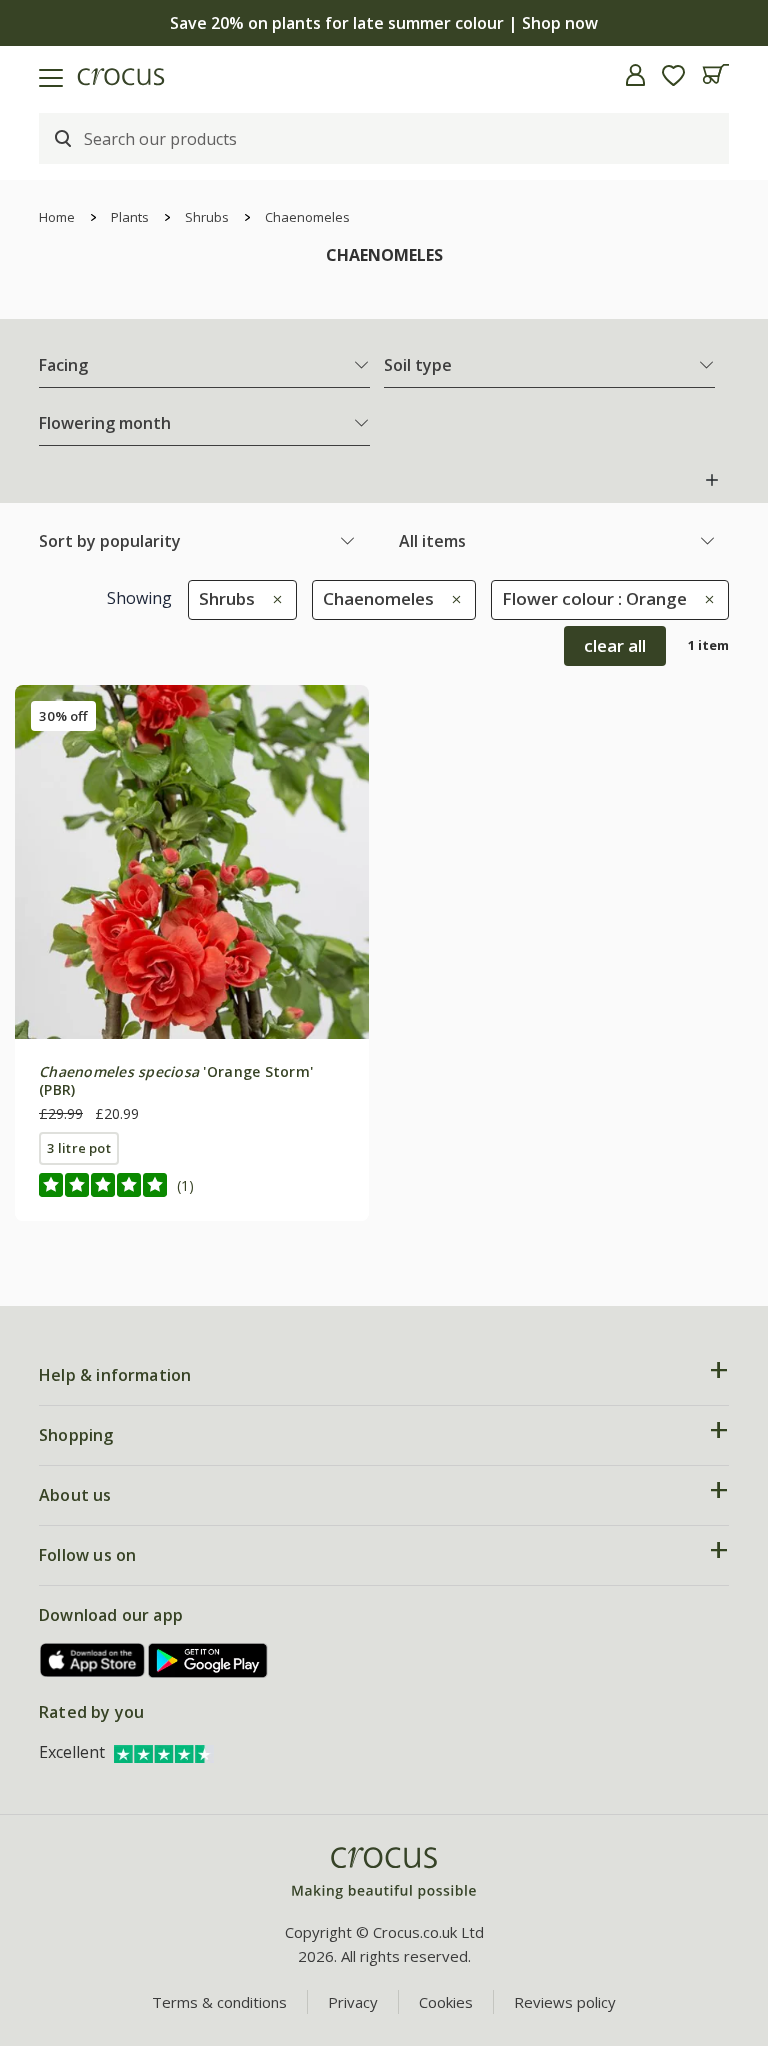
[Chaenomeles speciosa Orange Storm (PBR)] (192, 862)
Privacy (353, 2002)
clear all (615, 645)
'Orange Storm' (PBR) (176, 1080)
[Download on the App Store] (93, 1660)
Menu (23, 75)
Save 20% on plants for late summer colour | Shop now (384, 23)
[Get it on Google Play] (208, 1660)
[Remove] (272, 598)
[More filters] (712, 480)
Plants (130, 217)
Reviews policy (565, 2002)
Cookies (446, 2002)
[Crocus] (384, 1873)
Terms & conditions (219, 2002)
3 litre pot (79, 1148)
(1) (185, 1185)
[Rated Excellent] (164, 1752)
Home (57, 217)
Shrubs (207, 217)
